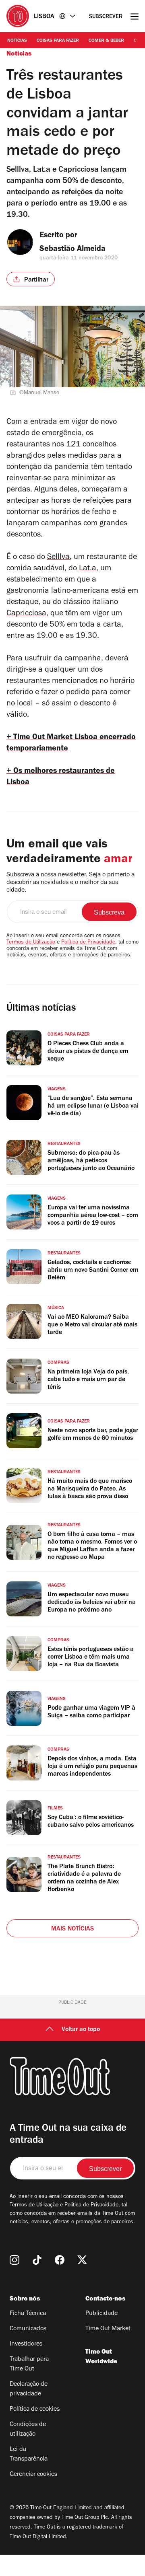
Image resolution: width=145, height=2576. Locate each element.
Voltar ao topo (81, 2030)
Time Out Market (108, 2329)
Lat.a (88, 569)
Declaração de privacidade (29, 2389)
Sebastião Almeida (72, 250)
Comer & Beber (106, 41)
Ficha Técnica (28, 2314)
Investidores (26, 2344)
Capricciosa (26, 614)
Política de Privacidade (88, 943)
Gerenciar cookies (33, 2475)
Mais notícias (73, 1929)
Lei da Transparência (29, 2455)
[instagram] (14, 2260)
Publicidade (101, 2314)
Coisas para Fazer (58, 41)
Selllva (58, 558)
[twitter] (82, 2260)
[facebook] (60, 2260)
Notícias (17, 41)
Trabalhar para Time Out (29, 2364)
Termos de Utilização (31, 943)
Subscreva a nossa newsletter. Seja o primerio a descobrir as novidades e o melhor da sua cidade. (70, 883)
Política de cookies (35, 2409)
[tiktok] (37, 2260)
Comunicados (28, 2329)
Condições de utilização (28, 2430)
